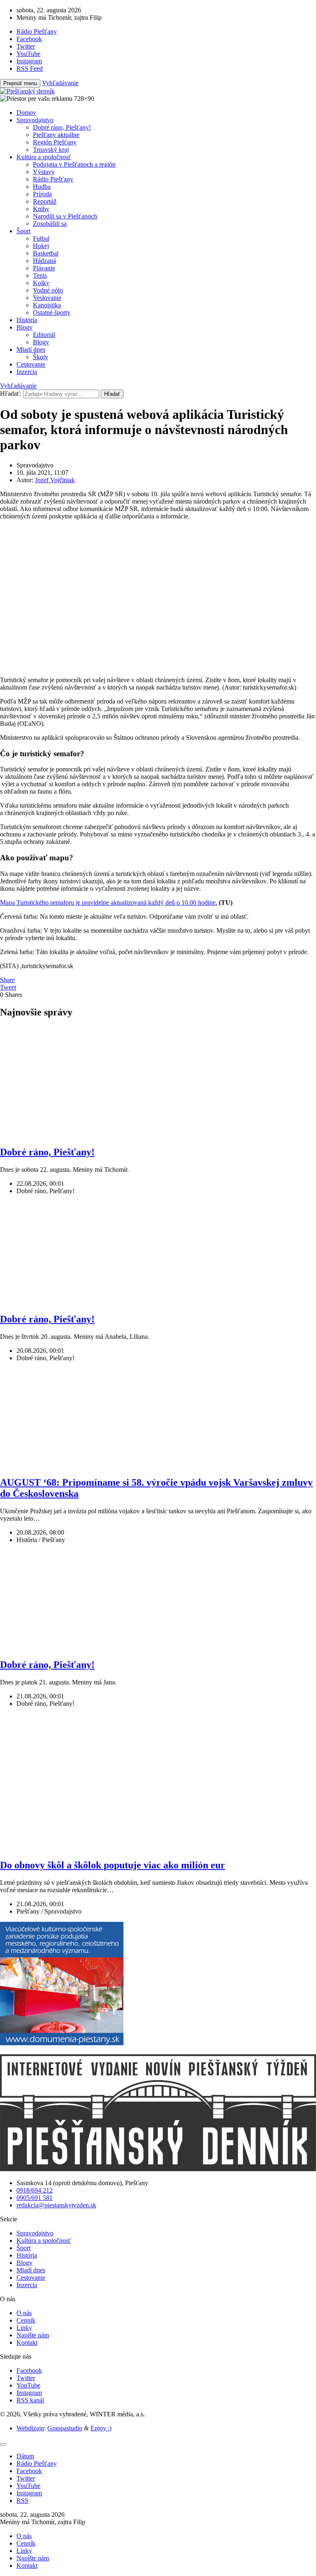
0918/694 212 (35, 2190)
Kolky (41, 283)
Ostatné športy (52, 312)
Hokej (41, 246)
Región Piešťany (55, 142)
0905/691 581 (35, 2198)
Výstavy (44, 172)
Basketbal (46, 253)
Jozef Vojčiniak (55, 480)
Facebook (29, 2370)
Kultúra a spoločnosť (44, 157)
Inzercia (27, 372)
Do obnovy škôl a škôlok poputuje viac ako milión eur (113, 1865)
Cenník (26, 2320)
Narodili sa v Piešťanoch (65, 216)
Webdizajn (30, 2428)
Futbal (41, 238)
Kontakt (27, 2343)
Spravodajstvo (35, 120)
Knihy (41, 209)
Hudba (42, 187)
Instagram (29, 2393)
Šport (23, 231)
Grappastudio (65, 2428)
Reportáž (45, 201)
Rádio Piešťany (53, 179)
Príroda (42, 194)
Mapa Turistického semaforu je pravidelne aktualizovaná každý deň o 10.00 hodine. (109, 902)
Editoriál (44, 335)
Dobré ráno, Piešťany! (62, 127)
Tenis (40, 275)
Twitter (26, 2378)
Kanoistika (47, 305)
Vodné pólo (48, 290)
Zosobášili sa (50, 224)
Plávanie (44, 268)
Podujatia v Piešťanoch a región (74, 164)
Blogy (24, 327)
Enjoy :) (101, 2428)
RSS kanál (30, 2400)
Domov (26, 113)
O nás (24, 2313)
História (27, 320)
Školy (41, 357)
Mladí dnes (31, 350)
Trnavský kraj (51, 150)
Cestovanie (31, 364)
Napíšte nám (33, 2335)
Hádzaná (44, 261)
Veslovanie (47, 298)
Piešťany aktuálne (56, 135)
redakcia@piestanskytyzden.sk (56, 2205)
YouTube (28, 2385)
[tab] (25, 2456)
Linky (24, 2328)
